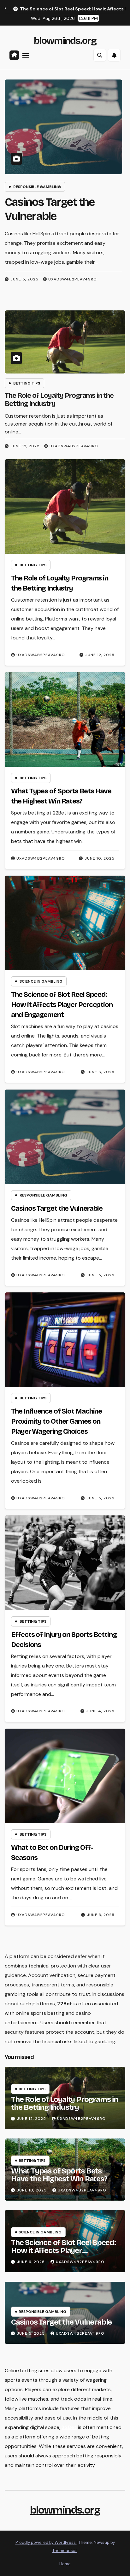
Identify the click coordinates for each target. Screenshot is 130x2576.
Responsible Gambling (37, 187)
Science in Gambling (41, 981)
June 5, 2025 (25, 279)
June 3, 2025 (101, 1915)
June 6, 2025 (101, 1072)
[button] (100, 55)
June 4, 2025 (100, 1711)
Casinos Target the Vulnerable (57, 1209)
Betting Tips (27, 383)
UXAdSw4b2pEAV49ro (73, 279)
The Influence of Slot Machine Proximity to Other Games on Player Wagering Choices (56, 1421)
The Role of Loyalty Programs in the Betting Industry (65, 2103)
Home (65, 2564)
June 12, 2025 (25, 446)
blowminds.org (65, 41)
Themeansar (65, 2551)
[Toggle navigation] (26, 56)
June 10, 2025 (100, 858)
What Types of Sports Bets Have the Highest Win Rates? (59, 2175)
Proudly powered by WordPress (46, 2542)
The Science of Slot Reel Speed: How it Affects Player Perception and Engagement (62, 1005)
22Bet (65, 2004)
